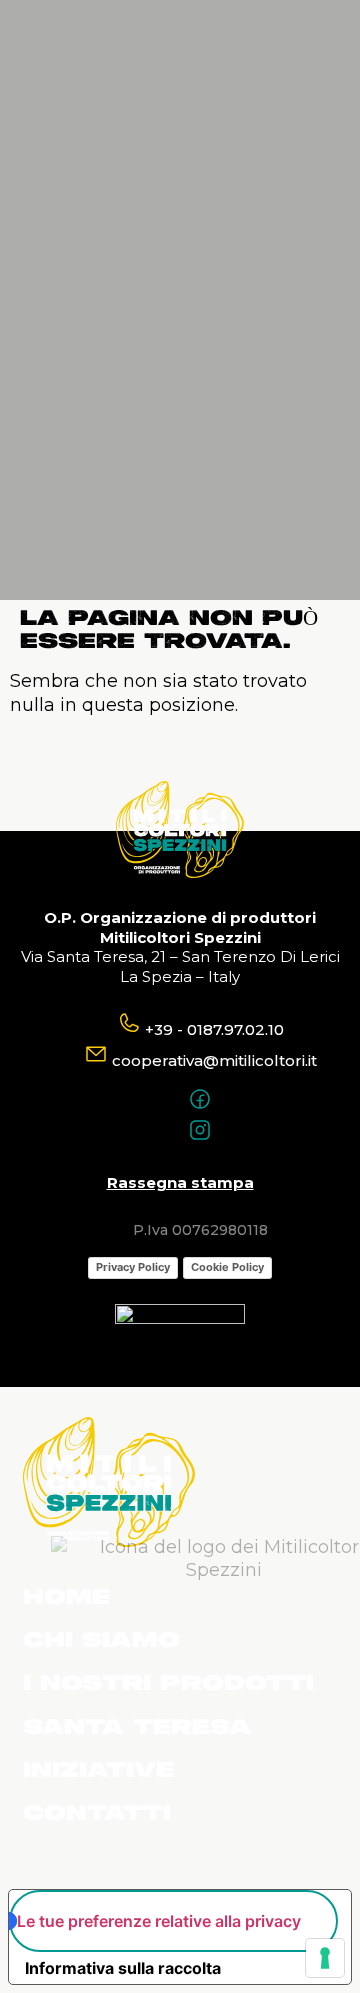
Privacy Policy (133, 1267)
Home (66, 1598)
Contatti (97, 1814)
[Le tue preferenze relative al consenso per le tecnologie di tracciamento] (325, 1958)
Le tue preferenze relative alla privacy (159, 1921)
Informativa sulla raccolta (123, 1968)
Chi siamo (101, 1641)
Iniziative (98, 1771)
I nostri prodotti (168, 1684)
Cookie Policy (227, 1267)
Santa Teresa (137, 1728)
